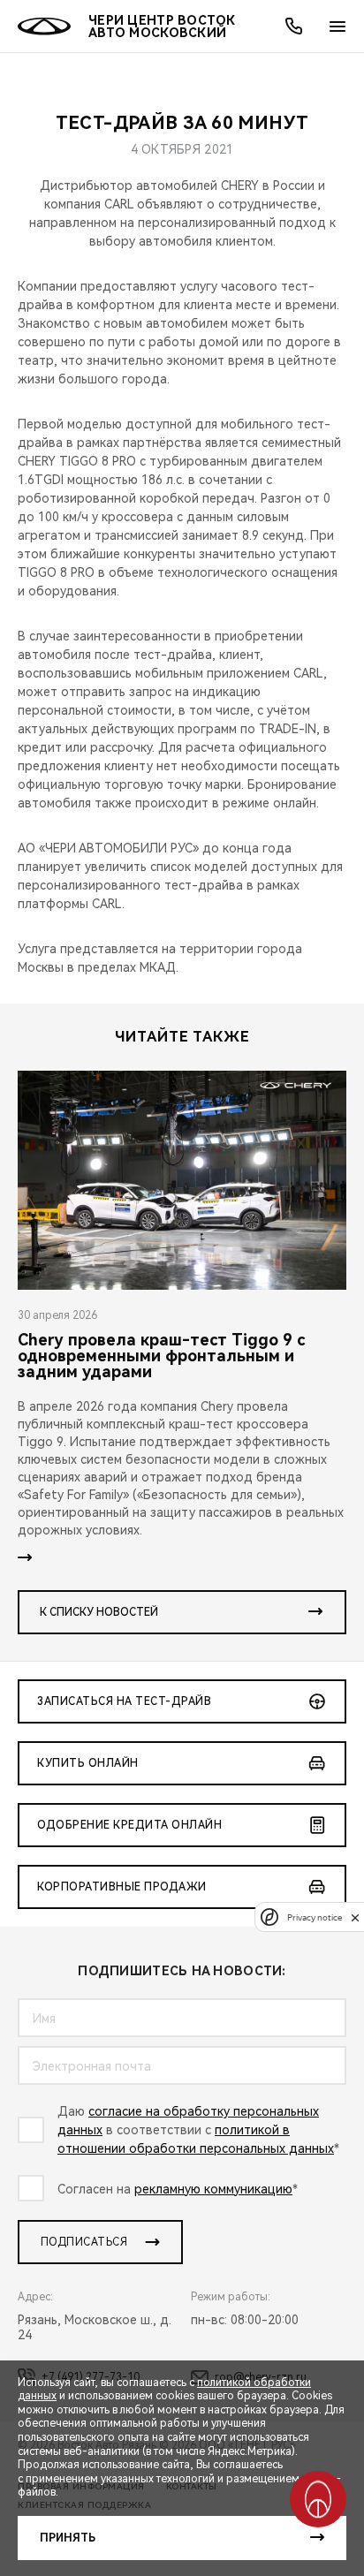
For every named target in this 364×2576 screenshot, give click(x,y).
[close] (355, 1917)
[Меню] (337, 27)
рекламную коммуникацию (213, 2189)
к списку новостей (99, 1612)
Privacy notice (315, 1917)
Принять (68, 2538)
